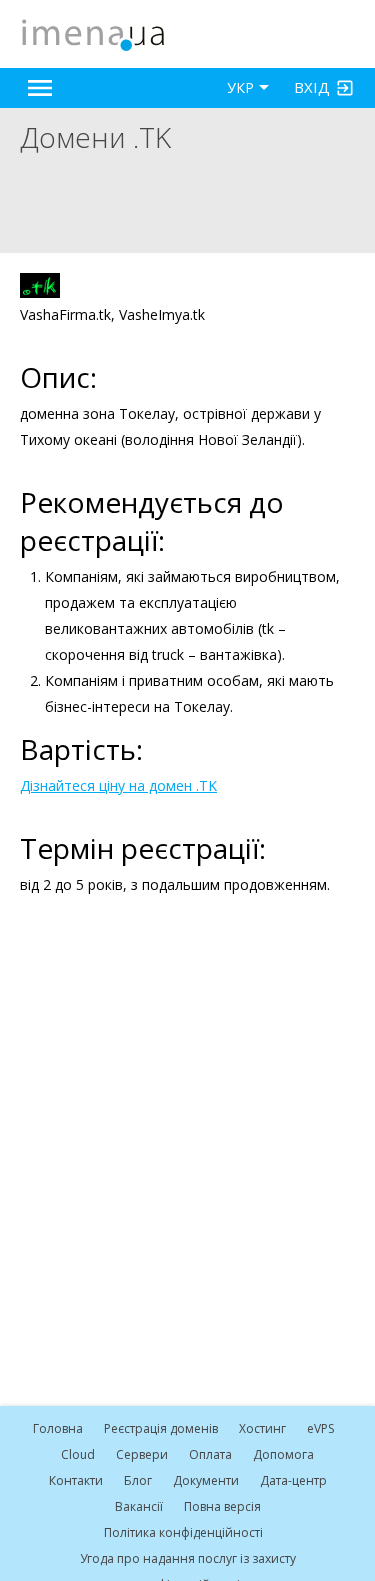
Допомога (283, 1454)
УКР (240, 87)
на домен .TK (171, 785)
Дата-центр (293, 1480)
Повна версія (222, 1506)
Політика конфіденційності (183, 1532)
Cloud (78, 1454)
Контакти (76, 1480)
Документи (206, 1480)
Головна (58, 1428)
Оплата (210, 1454)
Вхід (312, 87)
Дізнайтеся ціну (72, 785)
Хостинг (262, 1428)
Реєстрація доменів (161, 1428)
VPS (320, 1428)
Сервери (142, 1454)
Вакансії (139, 1506)
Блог (138, 1480)
